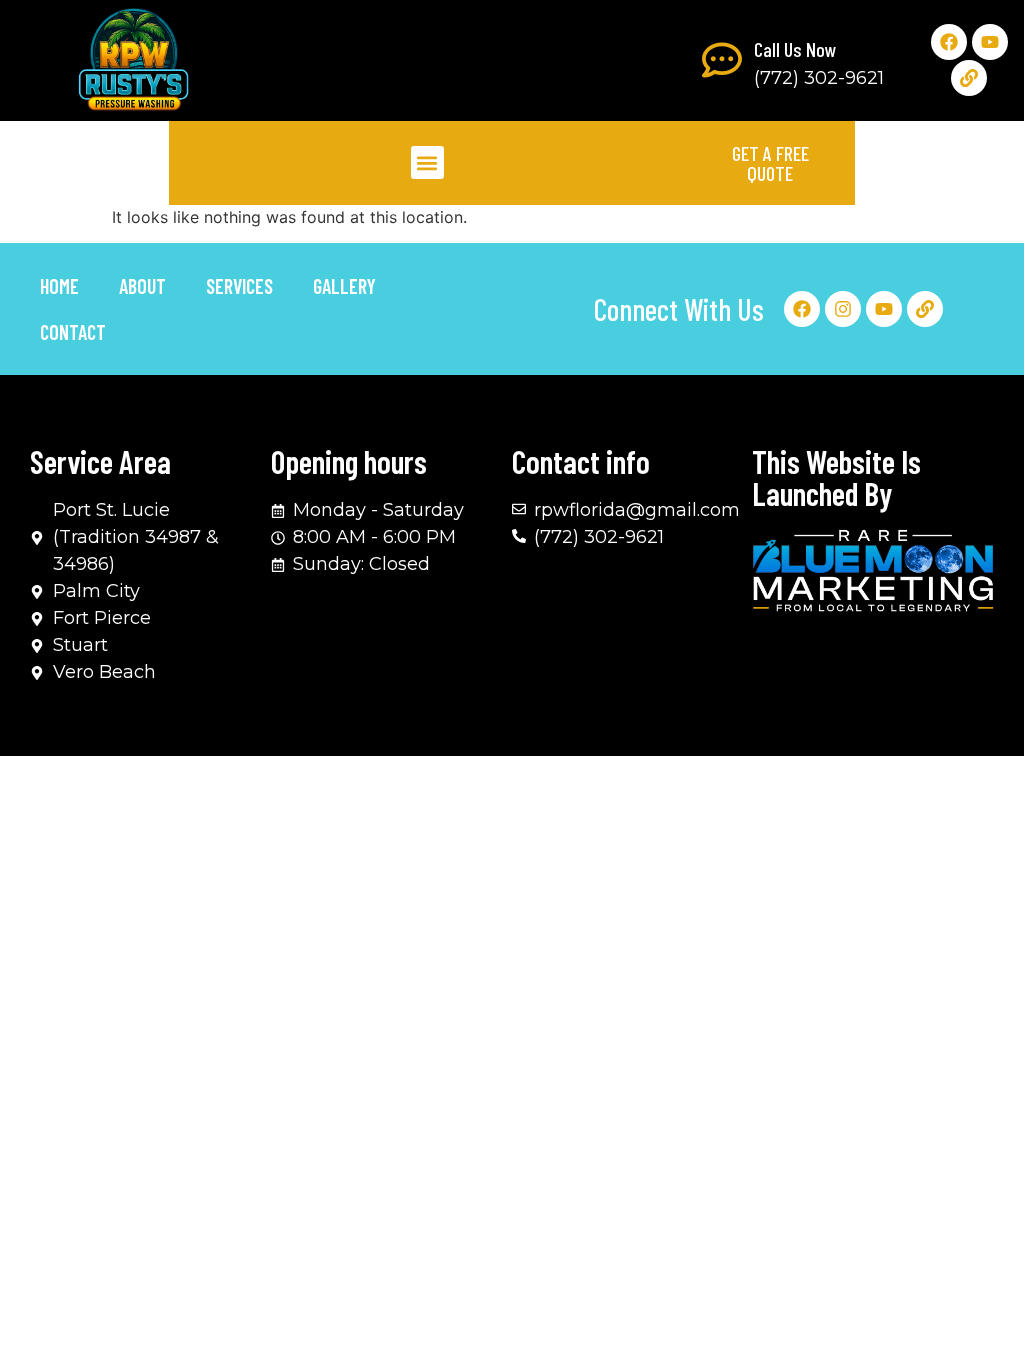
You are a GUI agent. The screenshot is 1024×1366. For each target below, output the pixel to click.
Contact (73, 332)
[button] (427, 162)
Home (59, 286)
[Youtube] (990, 42)
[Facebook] (949, 42)
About (142, 286)
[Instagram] (843, 309)
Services (239, 286)
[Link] (969, 78)
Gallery (344, 286)
